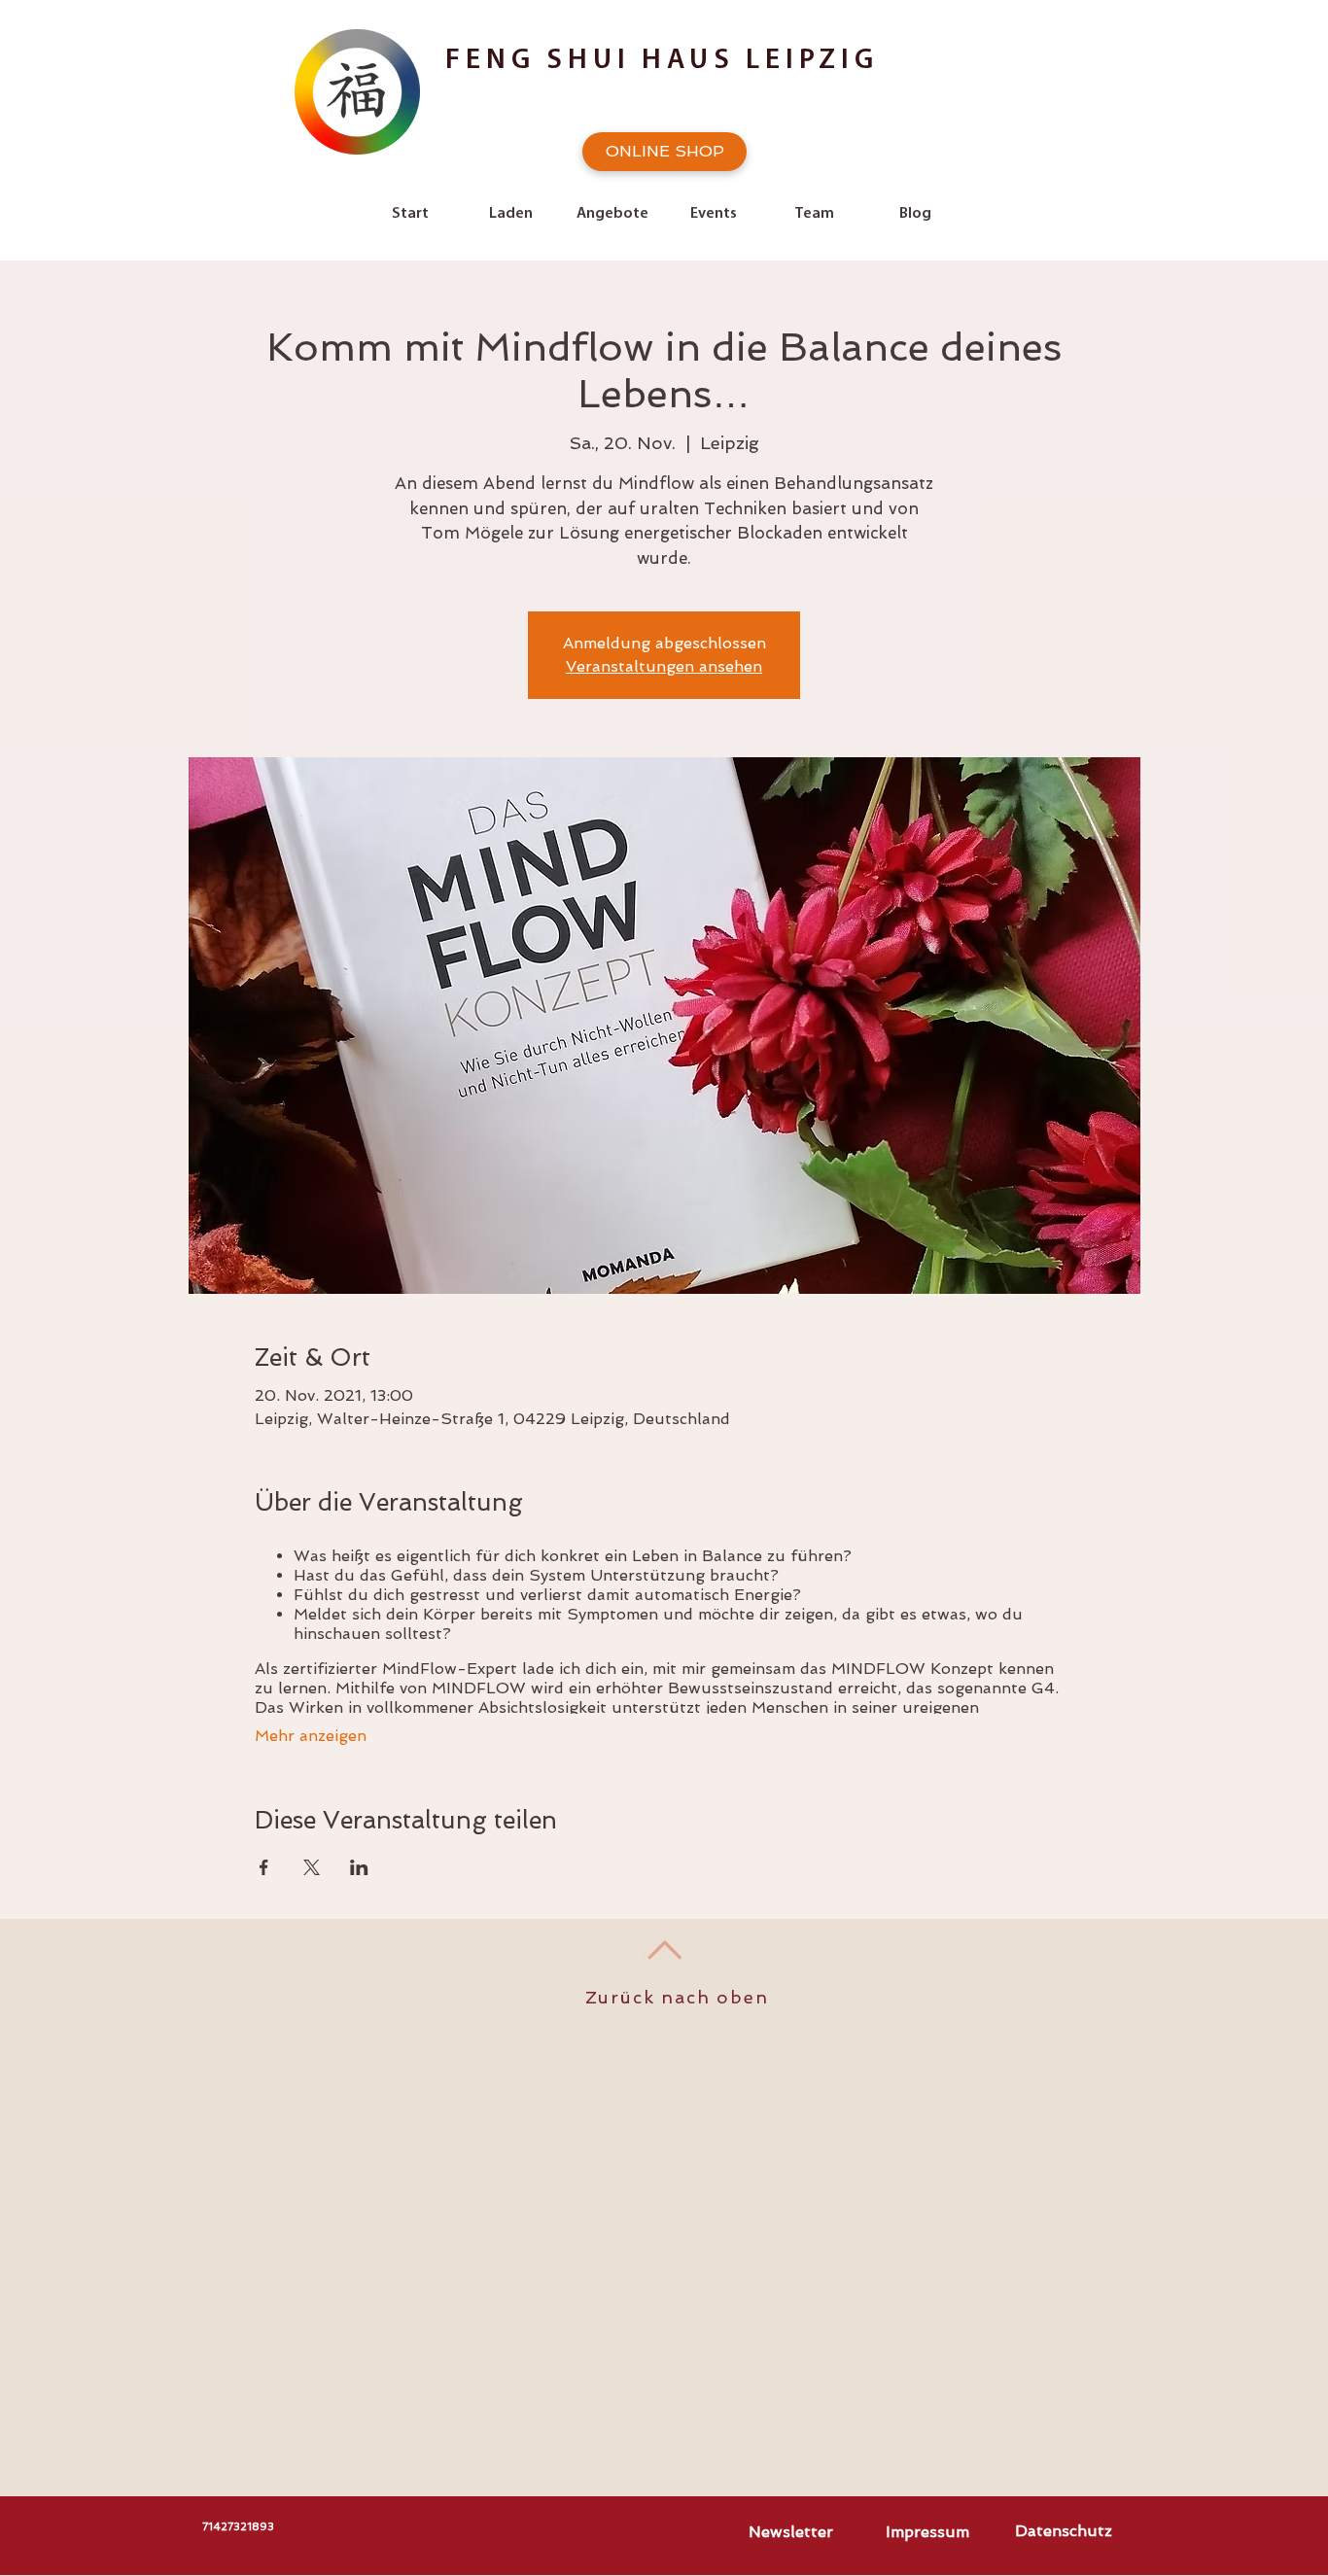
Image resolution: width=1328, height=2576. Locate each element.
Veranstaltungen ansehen (664, 666)
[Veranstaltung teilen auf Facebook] (264, 1867)
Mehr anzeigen (311, 1736)
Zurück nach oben (677, 1997)
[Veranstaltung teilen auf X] (312, 1867)
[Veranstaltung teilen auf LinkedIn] (359, 1867)
